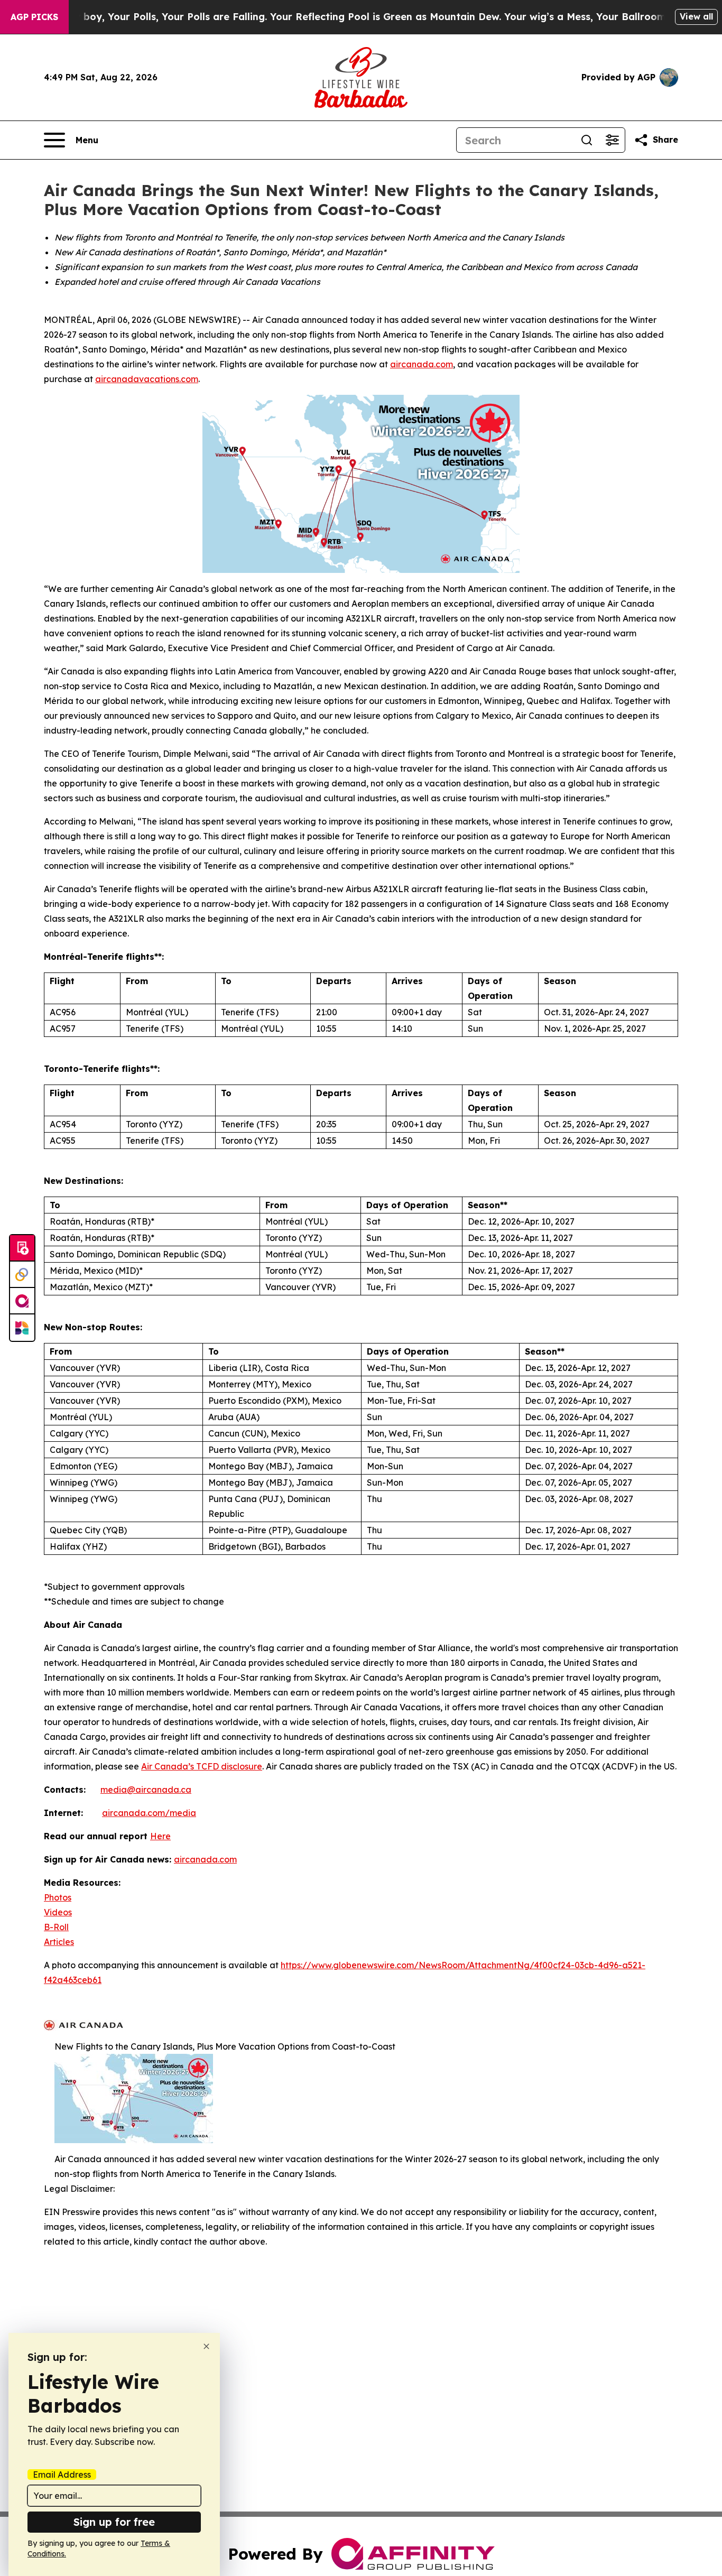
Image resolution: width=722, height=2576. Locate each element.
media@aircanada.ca (146, 1790)
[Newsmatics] (22, 1328)
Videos (58, 1912)
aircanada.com (422, 364)
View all (696, 16)
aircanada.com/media (149, 1813)
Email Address (62, 2475)
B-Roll (56, 1927)
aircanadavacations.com (147, 379)
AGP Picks (34, 17)
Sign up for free (114, 2522)
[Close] (206, 2346)
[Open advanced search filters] (612, 140)
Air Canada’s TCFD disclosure (202, 1766)
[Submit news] (22, 1248)
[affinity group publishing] (22, 1301)
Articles (59, 1942)
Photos (58, 1897)
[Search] (587, 140)
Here (160, 1836)
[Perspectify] (22, 1275)
